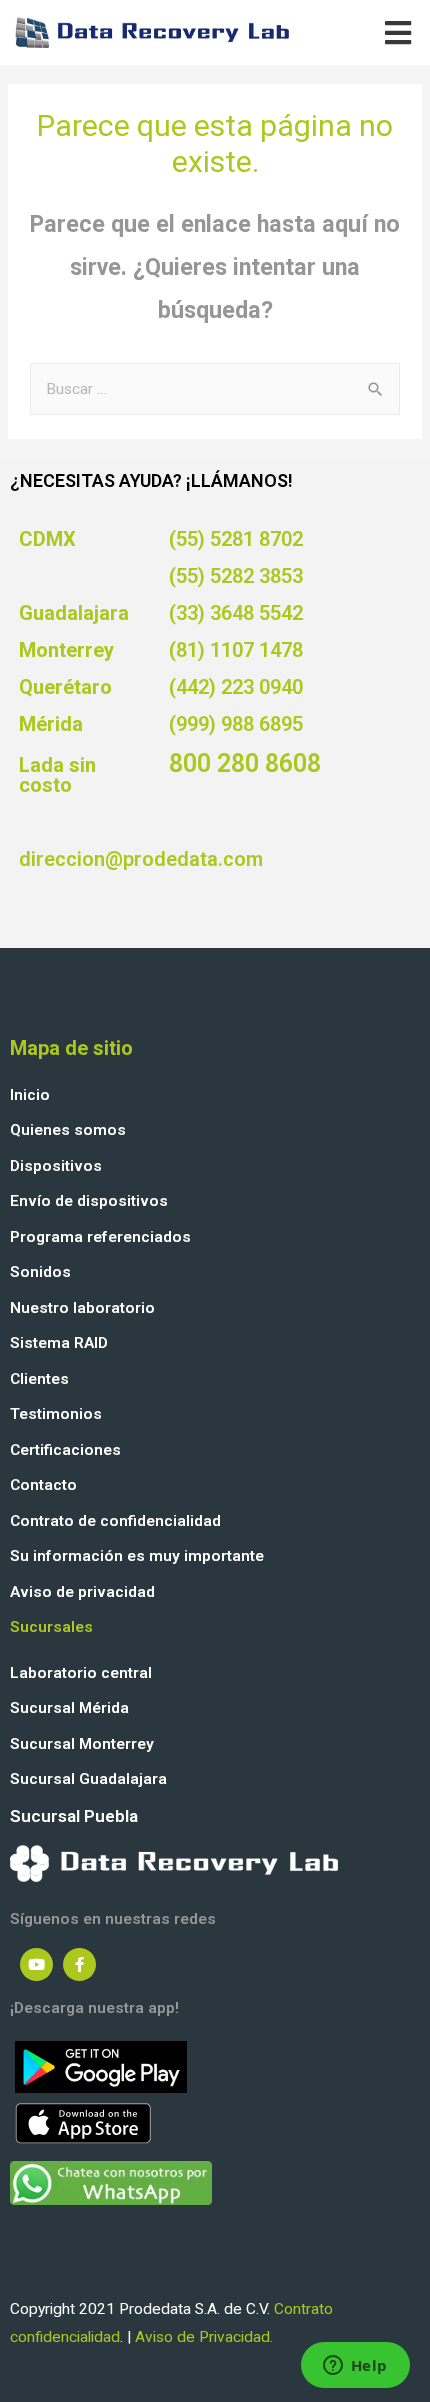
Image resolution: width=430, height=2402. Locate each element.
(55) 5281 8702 (236, 539)
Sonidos (40, 1272)
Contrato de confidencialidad (115, 1521)
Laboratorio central (81, 1673)
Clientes (39, 1379)
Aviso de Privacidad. (204, 2337)
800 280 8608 (245, 763)
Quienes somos (68, 1130)
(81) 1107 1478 (236, 650)
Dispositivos (56, 1166)
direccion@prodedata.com (141, 859)
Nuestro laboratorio (82, 1308)
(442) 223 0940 (236, 687)
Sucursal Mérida (69, 1708)
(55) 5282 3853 (236, 576)
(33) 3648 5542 (236, 613)
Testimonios (56, 1414)
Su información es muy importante (137, 1556)
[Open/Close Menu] (397, 32)
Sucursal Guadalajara (88, 1779)
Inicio (30, 1095)
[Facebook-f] (79, 1964)
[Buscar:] (215, 389)
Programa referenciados (100, 1237)
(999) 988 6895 (236, 724)
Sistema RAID (59, 1343)
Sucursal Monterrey (82, 1744)
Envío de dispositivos (89, 1201)
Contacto (43, 1485)
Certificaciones (65, 1450)
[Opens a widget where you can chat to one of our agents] (355, 2367)
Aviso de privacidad (82, 1592)
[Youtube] (36, 1964)
